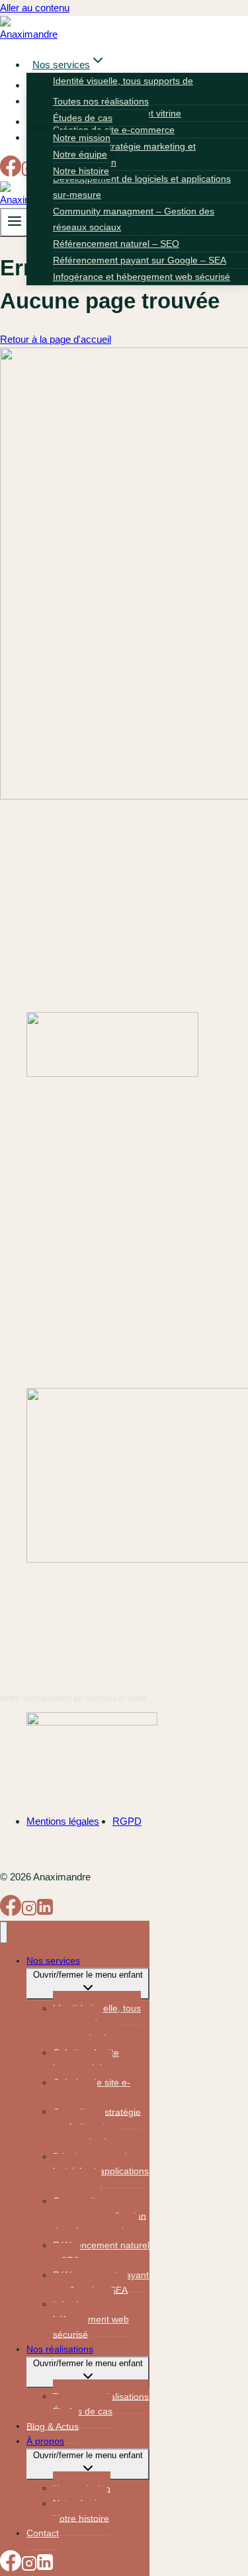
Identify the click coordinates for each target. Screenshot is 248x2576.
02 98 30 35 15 (32, 1212)
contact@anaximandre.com (60, 1228)
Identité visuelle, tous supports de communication (97, 2023)
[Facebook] (11, 173)
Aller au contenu (35, 8)
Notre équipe (80, 154)
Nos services (53, 1960)
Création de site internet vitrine (86, 2060)
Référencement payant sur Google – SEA (140, 260)
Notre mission (82, 138)
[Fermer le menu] (4, 1932)
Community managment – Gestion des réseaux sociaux (134, 219)
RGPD (127, 1821)
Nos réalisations (60, 2349)
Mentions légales (63, 1821)
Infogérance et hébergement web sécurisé (142, 277)
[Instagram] (29, 1912)
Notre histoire (81, 171)
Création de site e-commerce (114, 130)
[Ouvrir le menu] (15, 222)
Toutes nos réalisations (101, 101)
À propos (45, 2441)
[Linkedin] (45, 1912)
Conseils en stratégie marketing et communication (124, 154)
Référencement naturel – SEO (116, 244)
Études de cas (83, 118)
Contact (43, 2533)
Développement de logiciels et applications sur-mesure (142, 187)
